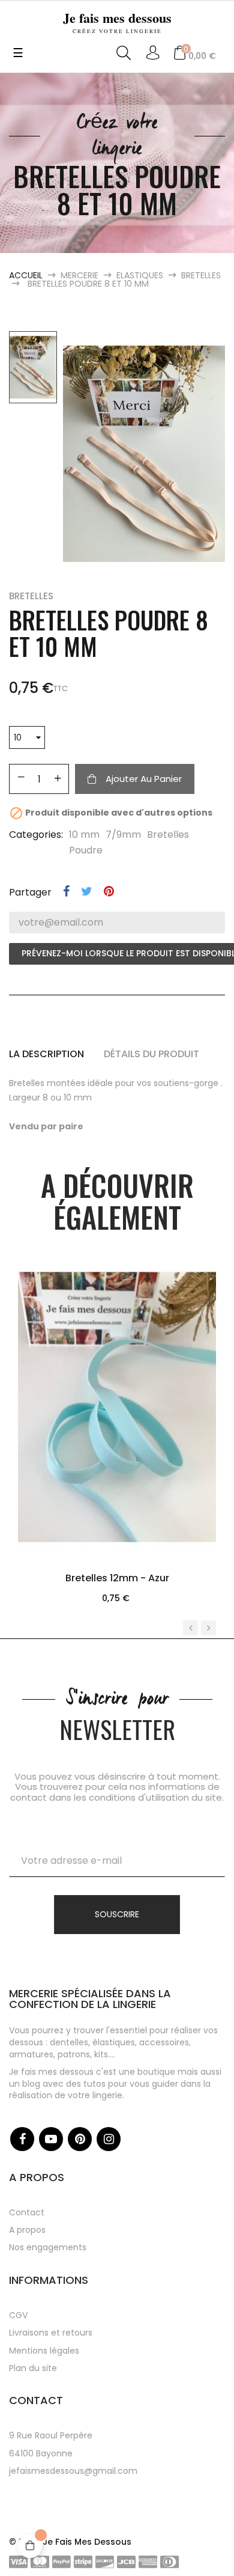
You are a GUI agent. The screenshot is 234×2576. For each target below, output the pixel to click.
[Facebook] (22, 2139)
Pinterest (109, 891)
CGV (18, 2315)
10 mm (84, 835)
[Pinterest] (80, 2139)
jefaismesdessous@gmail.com (73, 2471)
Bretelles (31, 596)
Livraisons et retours (51, 2333)
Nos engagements (48, 2247)
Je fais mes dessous (117, 21)
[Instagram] (109, 2139)
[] (117, 1467)
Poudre (86, 850)
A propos (27, 2230)
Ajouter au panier (144, 779)
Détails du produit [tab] (151, 1054)
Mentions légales (44, 2351)
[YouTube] (51, 2139)
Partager (66, 891)
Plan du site (33, 2368)
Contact (27, 2212)
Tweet (87, 891)
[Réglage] (153, 53)
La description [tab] (46, 1054)
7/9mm (123, 835)
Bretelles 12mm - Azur (117, 1578)
